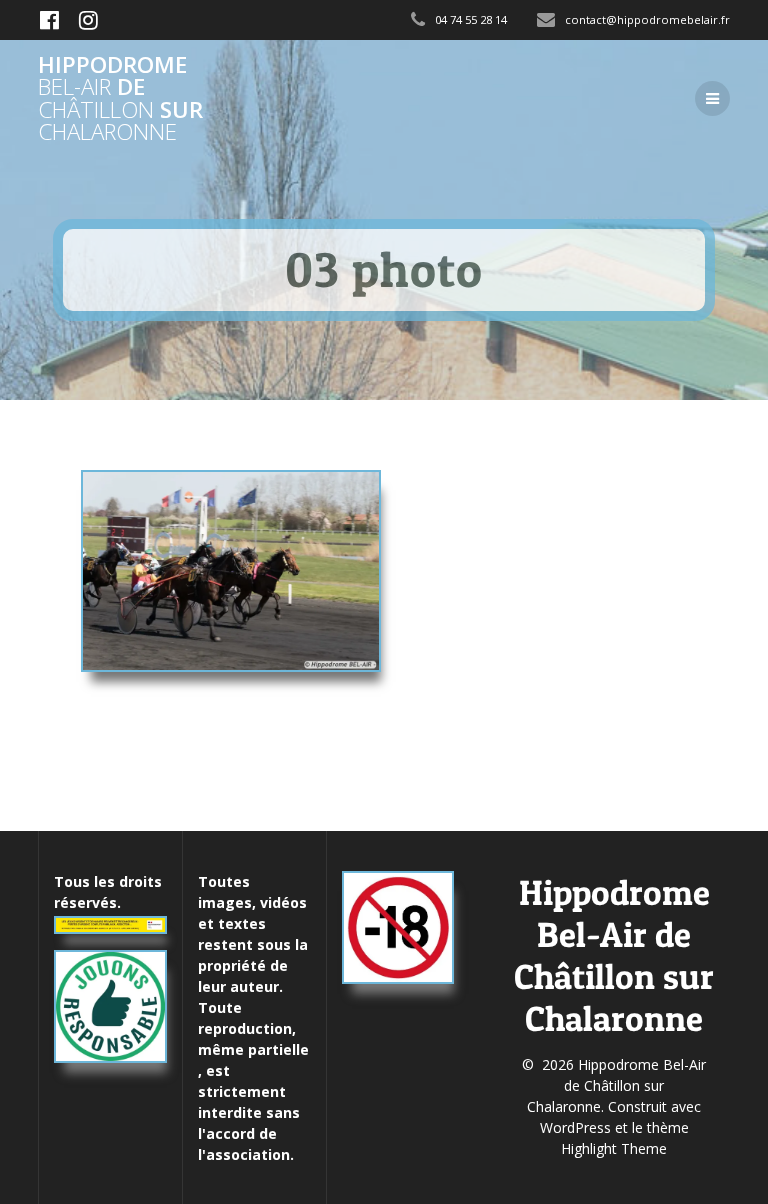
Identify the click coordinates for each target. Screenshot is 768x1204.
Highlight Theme (614, 1148)
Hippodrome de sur (120, 99)
